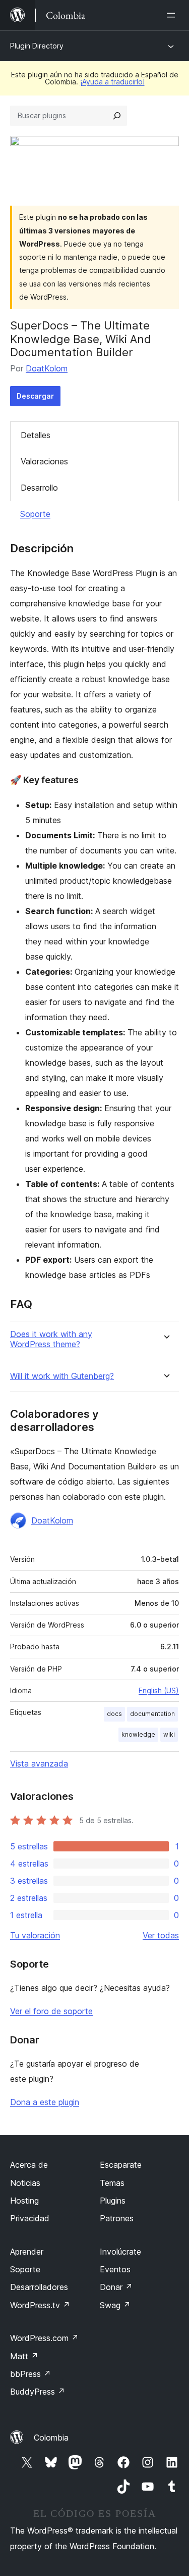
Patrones (117, 2218)
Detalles (36, 435)
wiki (169, 1734)
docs (114, 1714)
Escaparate (121, 2165)
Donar (116, 2287)
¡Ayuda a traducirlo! (112, 82)
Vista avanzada (39, 1763)
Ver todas (161, 1935)
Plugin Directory (37, 46)
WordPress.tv (40, 2305)
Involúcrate (120, 2252)
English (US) (159, 1690)
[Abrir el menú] (173, 15)
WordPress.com (44, 2338)
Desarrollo (39, 488)
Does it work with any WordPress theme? (51, 1339)
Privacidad (30, 2218)
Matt (24, 2356)
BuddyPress (38, 2392)
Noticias (25, 2183)
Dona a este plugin (45, 2102)
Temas (112, 2183)
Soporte (35, 514)
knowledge (138, 1734)
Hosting (24, 2201)
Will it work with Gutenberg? (62, 1376)
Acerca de (29, 2165)
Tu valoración (35, 1935)
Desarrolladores (39, 2287)
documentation (152, 1714)
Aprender (27, 2252)
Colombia (51, 2438)
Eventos (115, 2269)
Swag (115, 2305)
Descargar (35, 396)
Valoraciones (44, 461)
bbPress (30, 2374)
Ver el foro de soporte (51, 2011)
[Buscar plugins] (117, 116)
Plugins (113, 2201)
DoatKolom (47, 368)
